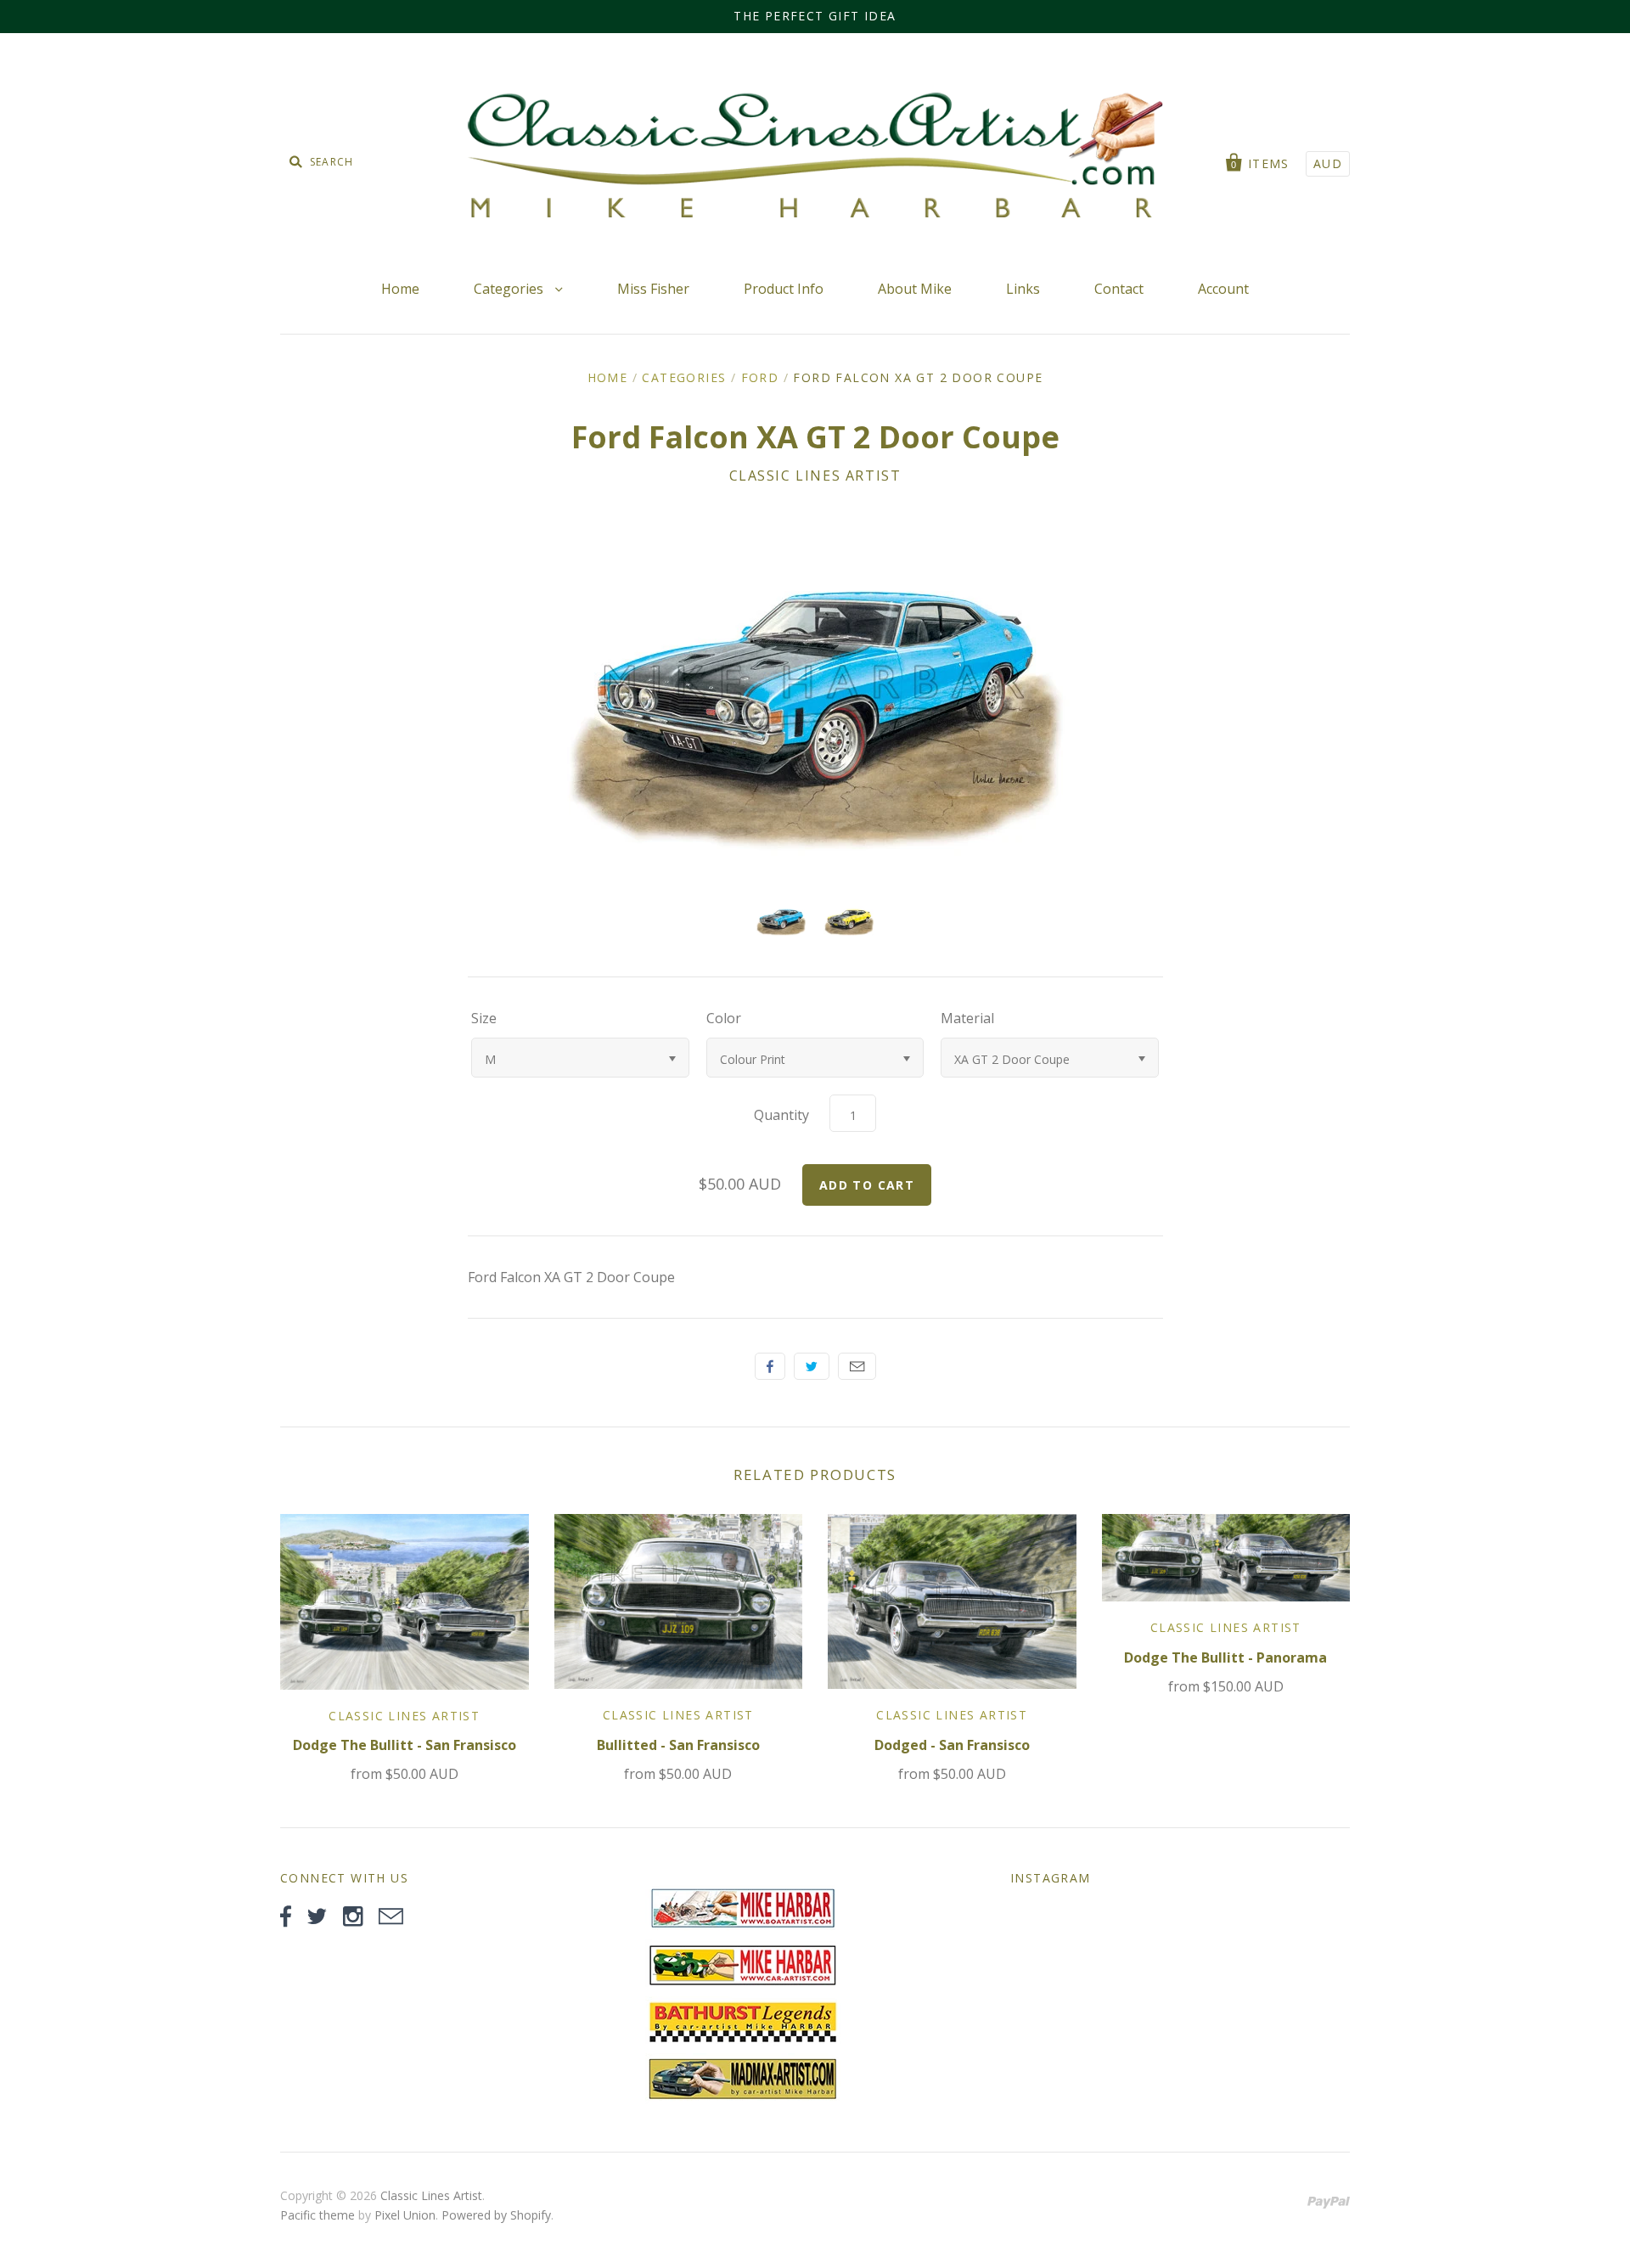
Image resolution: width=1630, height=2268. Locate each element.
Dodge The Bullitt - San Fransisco (405, 1745)
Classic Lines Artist (815, 476)
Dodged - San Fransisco (952, 1745)
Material (967, 1018)
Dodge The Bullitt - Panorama (1225, 1657)
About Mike (915, 289)
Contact (1119, 289)
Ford (760, 377)
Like (770, 1366)
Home (400, 289)
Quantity (781, 1115)
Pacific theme (318, 2215)
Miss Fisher (653, 289)
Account (1223, 289)
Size (484, 1018)
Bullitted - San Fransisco (678, 1745)
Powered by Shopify (496, 2215)
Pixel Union (405, 2215)
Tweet (812, 1366)
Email (857, 1366)
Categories (510, 289)
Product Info (784, 289)
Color (724, 1018)
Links (1023, 289)
